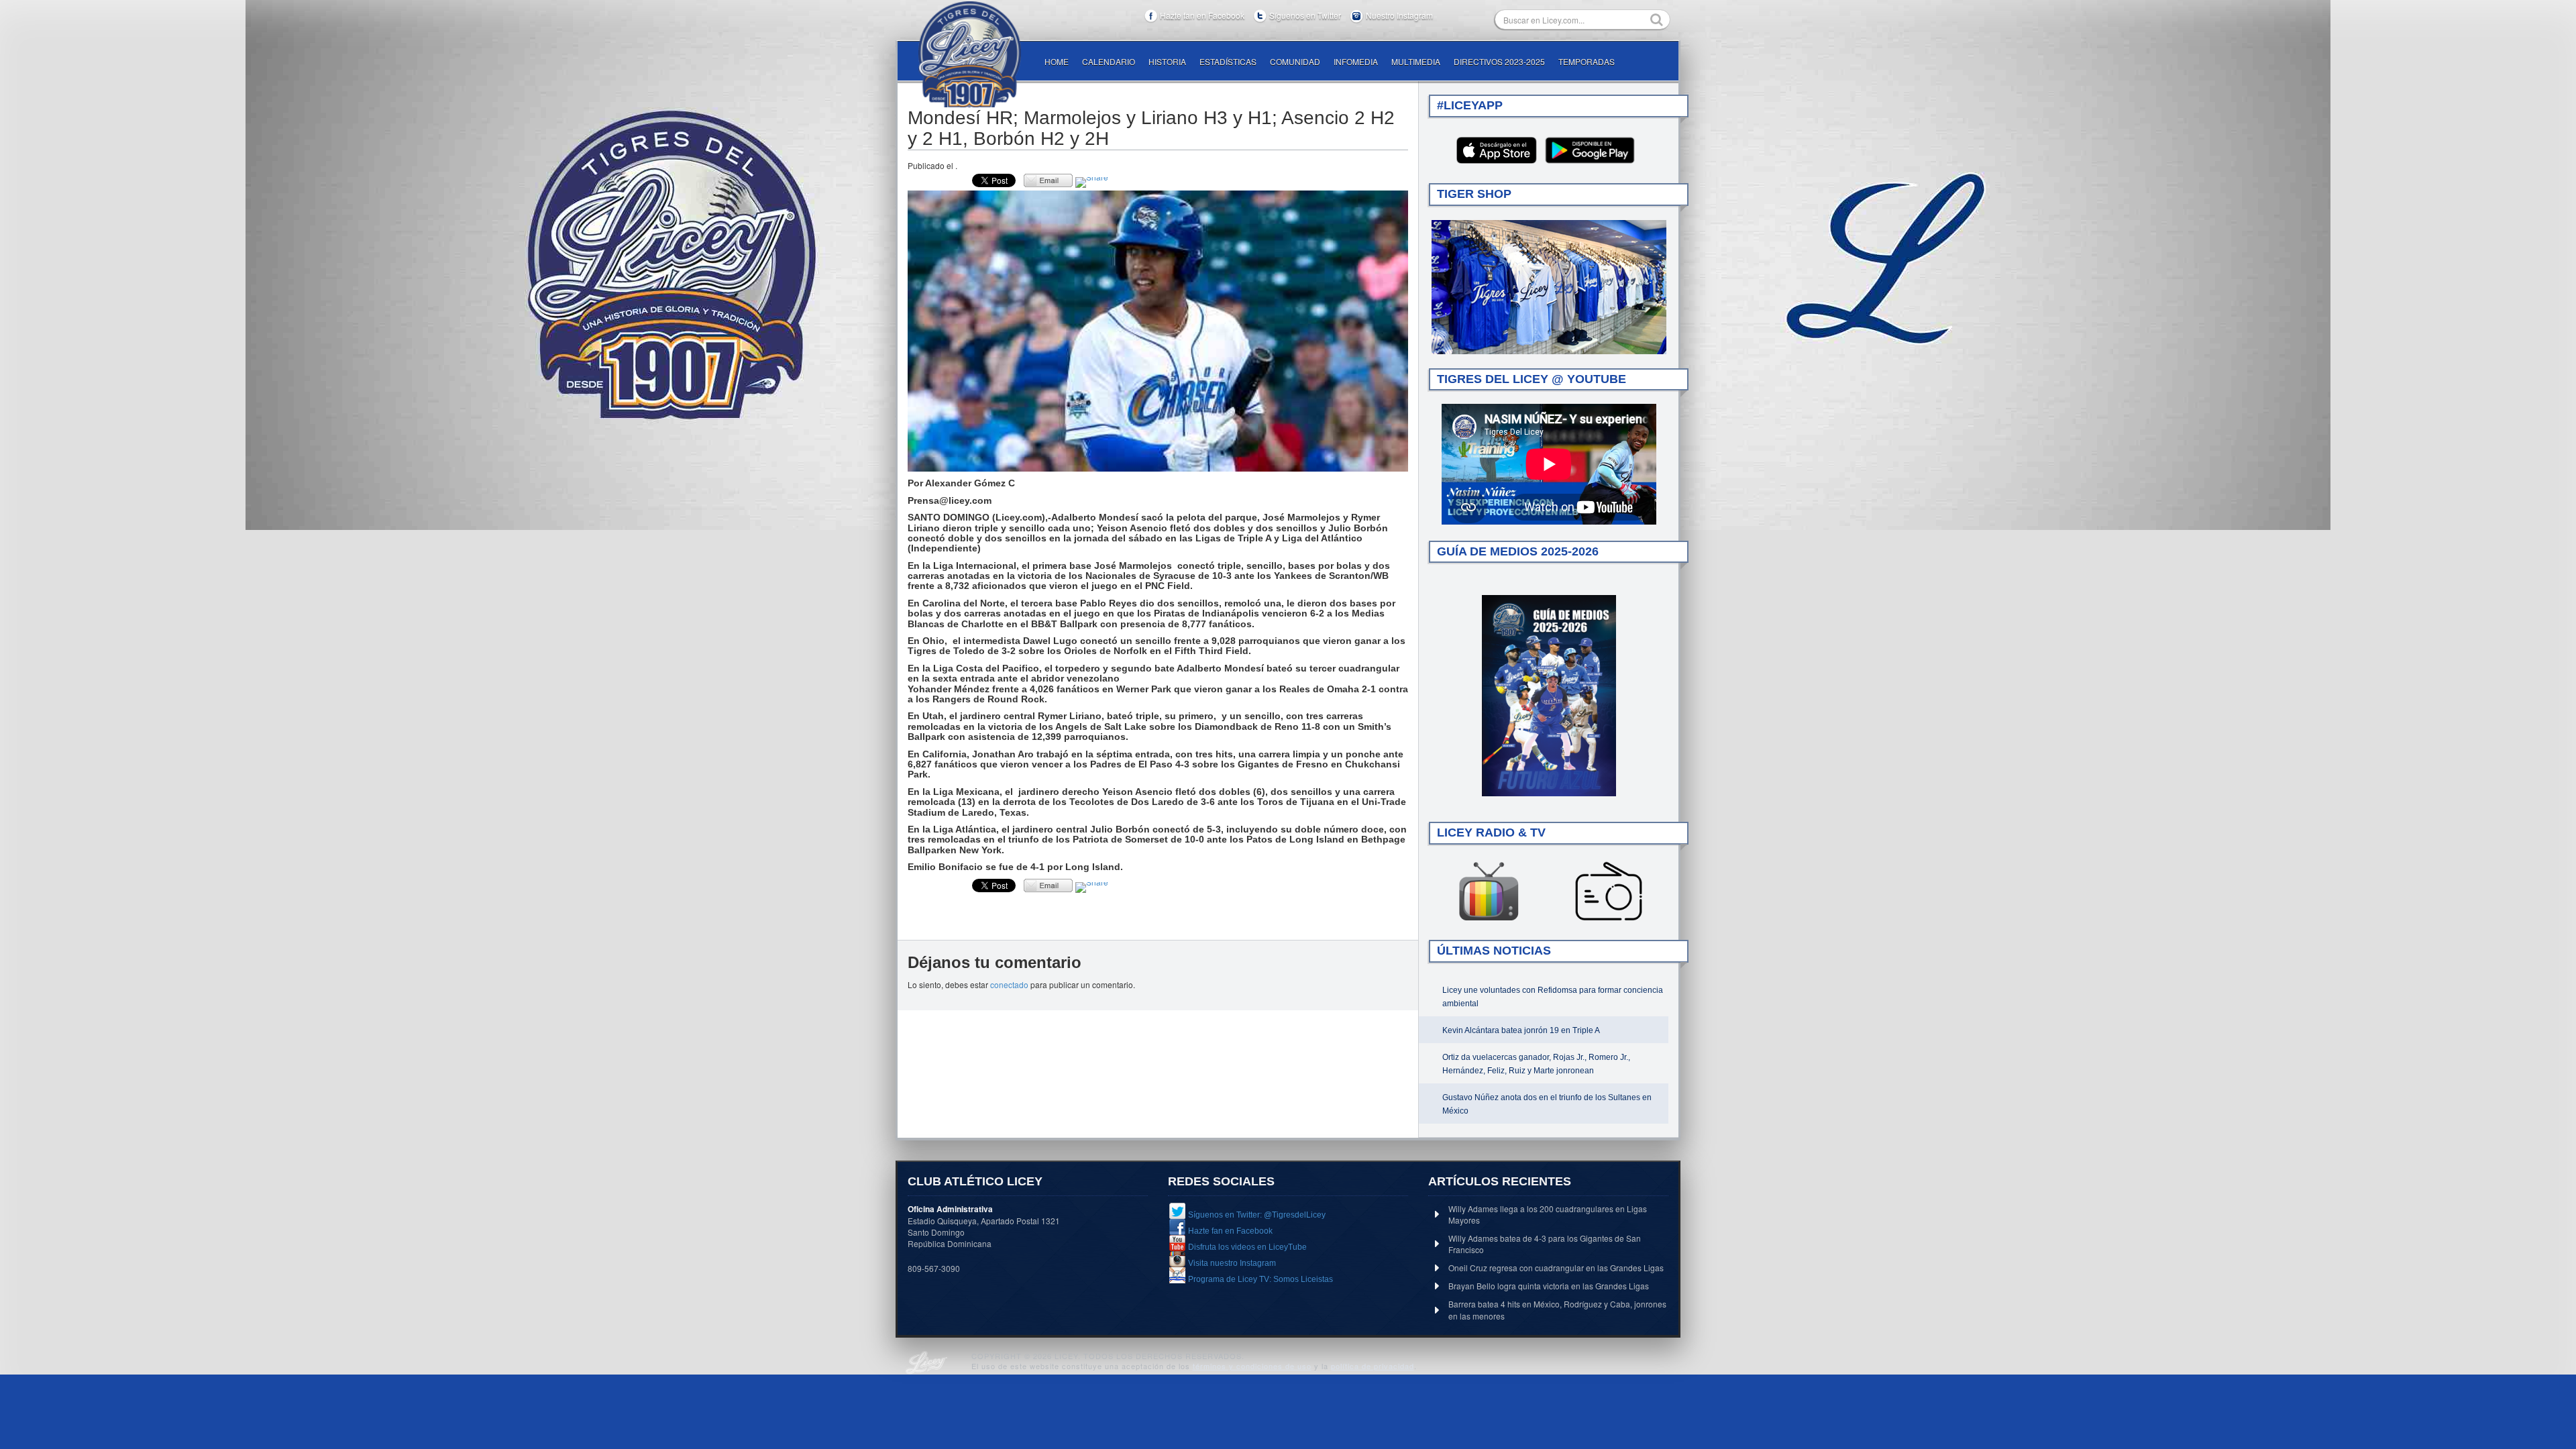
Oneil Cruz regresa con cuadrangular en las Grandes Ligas (1556, 1268)
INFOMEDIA (1356, 61)
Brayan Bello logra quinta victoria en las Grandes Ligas (1549, 1286)
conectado (1009, 984)
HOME (1057, 61)
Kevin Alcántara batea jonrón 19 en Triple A (1521, 1030)
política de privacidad (1373, 1366)
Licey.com (969, 54)
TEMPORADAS (1587, 61)
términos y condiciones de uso (1252, 1366)
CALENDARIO (1109, 61)
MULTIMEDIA (1416, 61)
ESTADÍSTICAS (1228, 61)
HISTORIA (1167, 61)
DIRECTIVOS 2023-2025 (1499, 61)
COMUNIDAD (1295, 61)
